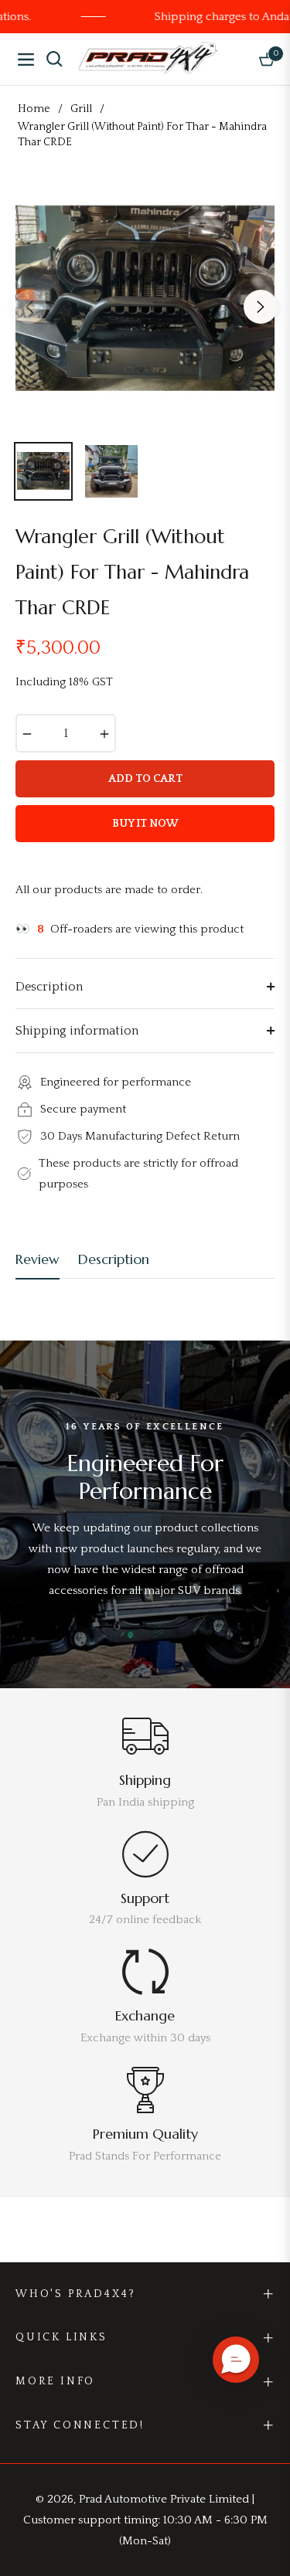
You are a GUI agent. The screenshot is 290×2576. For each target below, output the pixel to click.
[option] (145, 300)
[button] (236, 2360)
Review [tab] (38, 1259)
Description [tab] (114, 1259)
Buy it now (145, 824)
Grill (81, 109)
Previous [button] (29, 307)
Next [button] (261, 307)
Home (34, 109)
